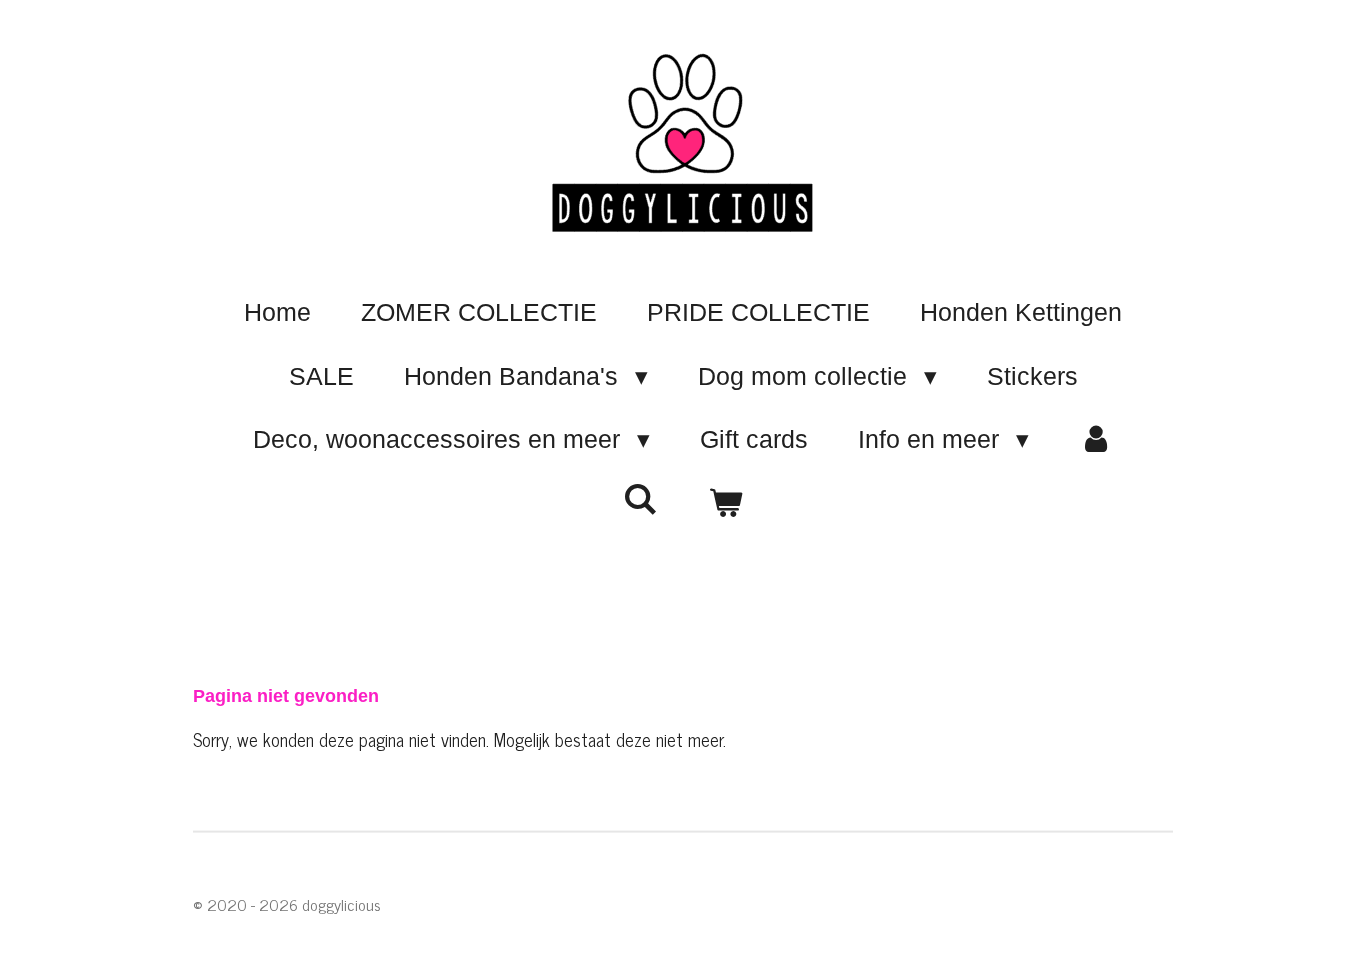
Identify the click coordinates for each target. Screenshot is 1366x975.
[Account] (1096, 440)
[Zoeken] (640, 499)
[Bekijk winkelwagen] (725, 504)
